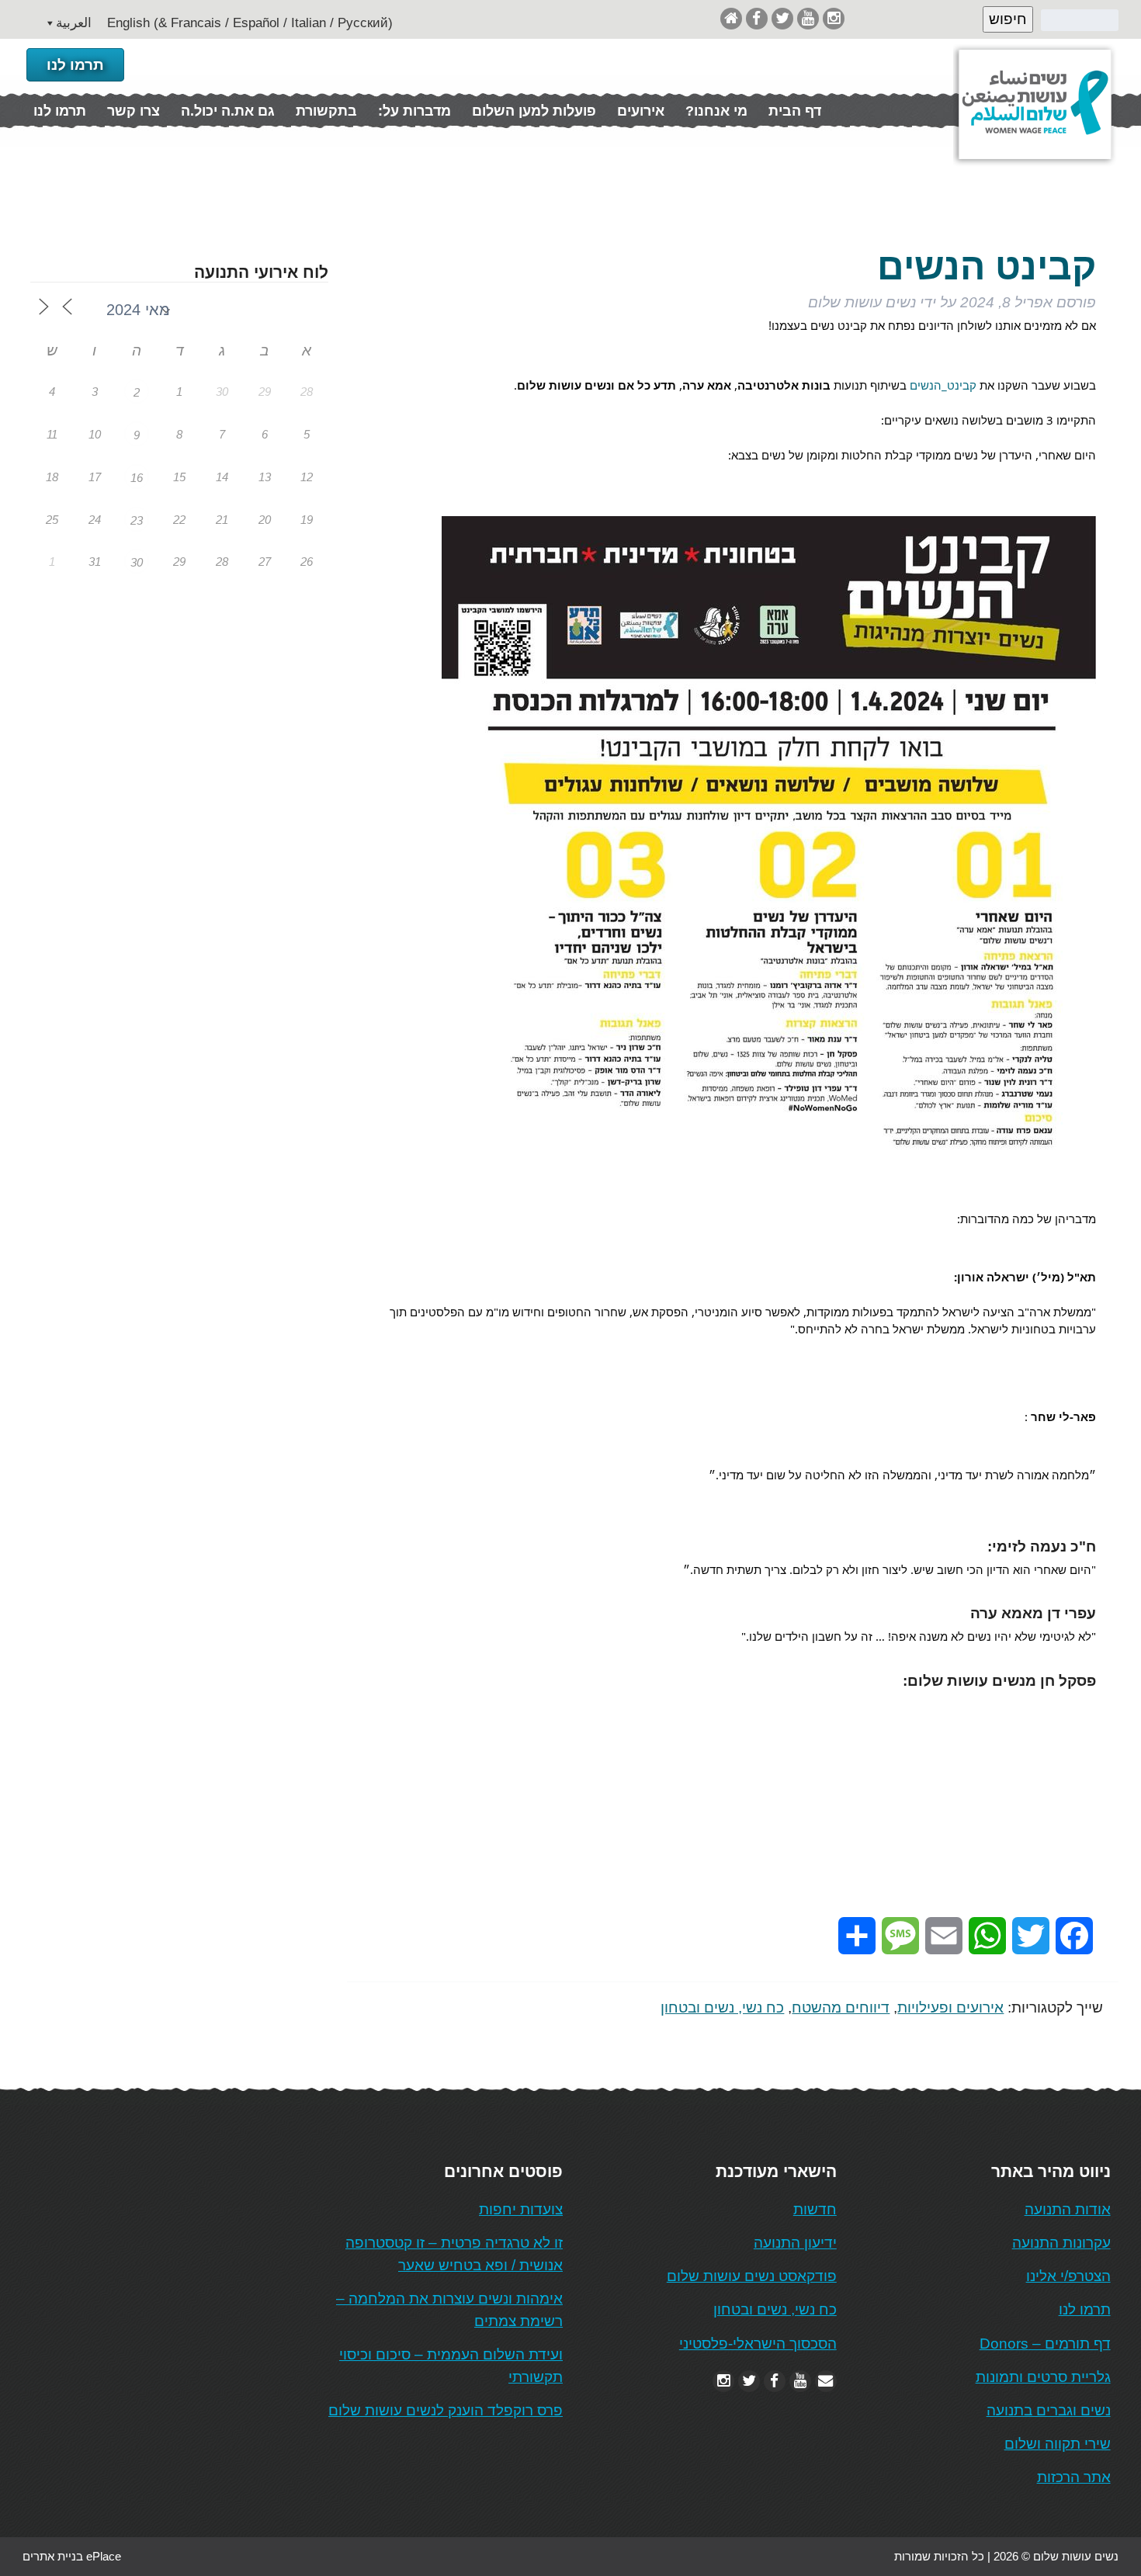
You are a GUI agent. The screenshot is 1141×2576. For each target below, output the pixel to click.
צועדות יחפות (521, 2209)
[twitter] (782, 18)
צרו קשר (134, 111)
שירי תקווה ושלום (1058, 2444)
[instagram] (834, 18)
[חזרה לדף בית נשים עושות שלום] (731, 18)
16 (137, 478)
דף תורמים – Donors (1045, 2344)
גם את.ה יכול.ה (228, 111)
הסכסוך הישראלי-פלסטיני (758, 2344)
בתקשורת (326, 111)
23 (137, 520)
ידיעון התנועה (795, 2243)
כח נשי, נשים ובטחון (722, 2007)
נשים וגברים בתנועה (1049, 2410)
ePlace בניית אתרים (72, 2556)
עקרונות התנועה (1061, 2243)
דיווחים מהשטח (841, 2007)
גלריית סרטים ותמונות (1043, 2377)
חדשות (815, 2209)
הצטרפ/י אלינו (1068, 2276)
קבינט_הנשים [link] (943, 385)
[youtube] (808, 18)
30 (137, 562)
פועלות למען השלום (534, 111)
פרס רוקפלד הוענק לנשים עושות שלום (446, 2410)
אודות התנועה (1068, 2209)
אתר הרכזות (1074, 2477)
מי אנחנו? (716, 111)
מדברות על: (414, 111)
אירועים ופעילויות (950, 2007)
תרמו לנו (75, 65)
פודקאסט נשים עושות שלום (752, 2276)
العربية (74, 23)
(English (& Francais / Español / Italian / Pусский (250, 23)
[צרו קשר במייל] (826, 2381)
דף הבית (795, 111)
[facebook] (757, 18)
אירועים (641, 111)
